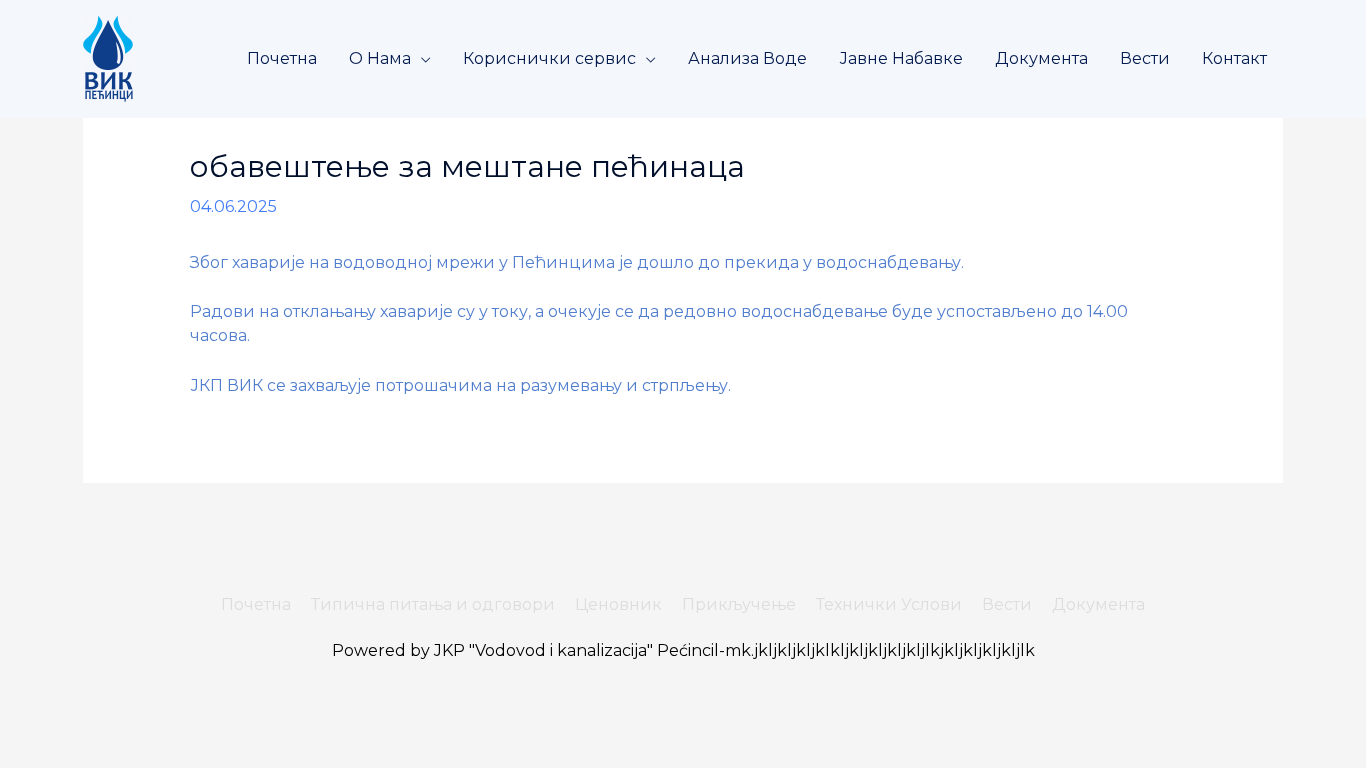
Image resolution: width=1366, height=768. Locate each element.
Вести (1145, 58)
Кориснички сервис (549, 58)
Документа (1041, 58)
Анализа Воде (747, 58)
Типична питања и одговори (433, 604)
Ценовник (618, 604)
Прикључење (739, 604)
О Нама (380, 58)
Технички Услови (889, 604)
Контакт (1234, 58)
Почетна (282, 58)
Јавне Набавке (901, 58)
